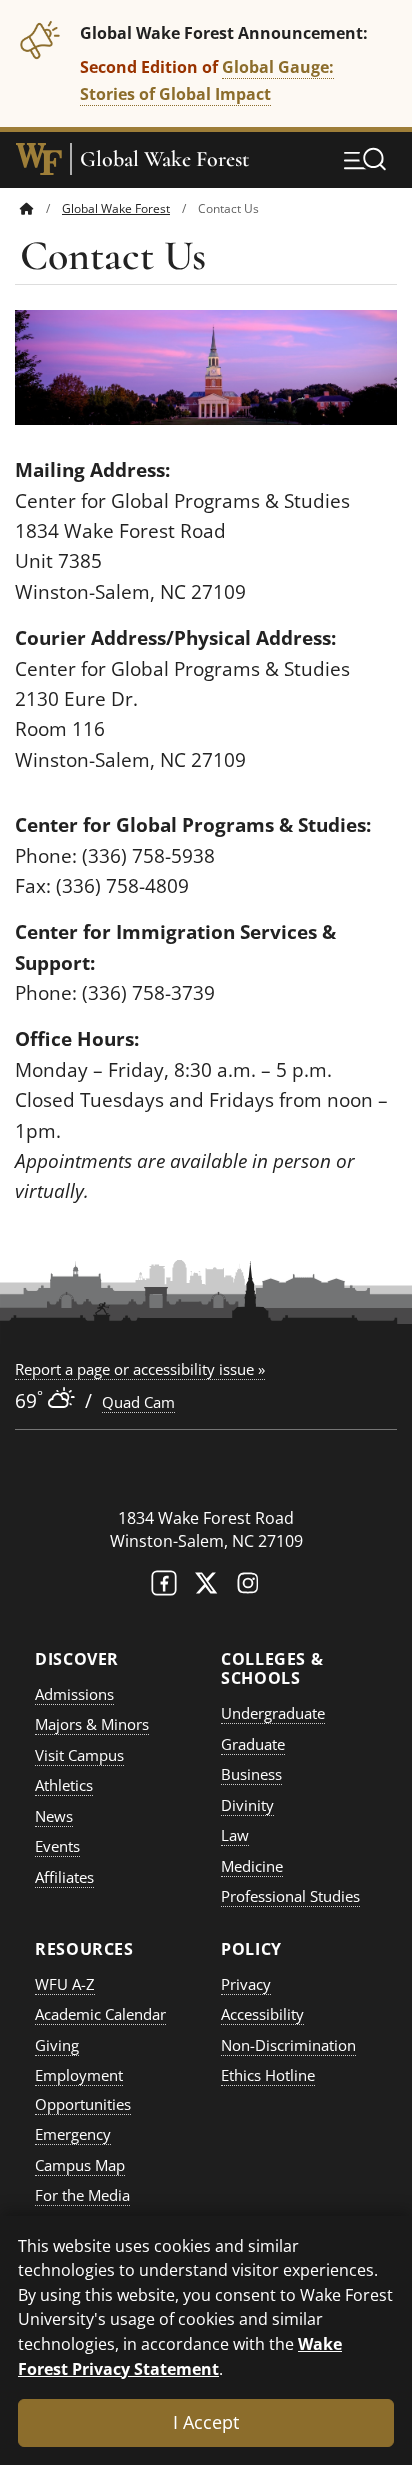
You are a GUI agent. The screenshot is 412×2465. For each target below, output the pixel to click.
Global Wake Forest (164, 159)
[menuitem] (41, 208)
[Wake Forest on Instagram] (248, 1587)
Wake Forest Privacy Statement (180, 2356)
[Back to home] (27, 208)
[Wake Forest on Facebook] (164, 1587)
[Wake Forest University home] (39, 159)
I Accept (206, 2422)
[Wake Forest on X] (206, 1587)
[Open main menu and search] (365, 159)
